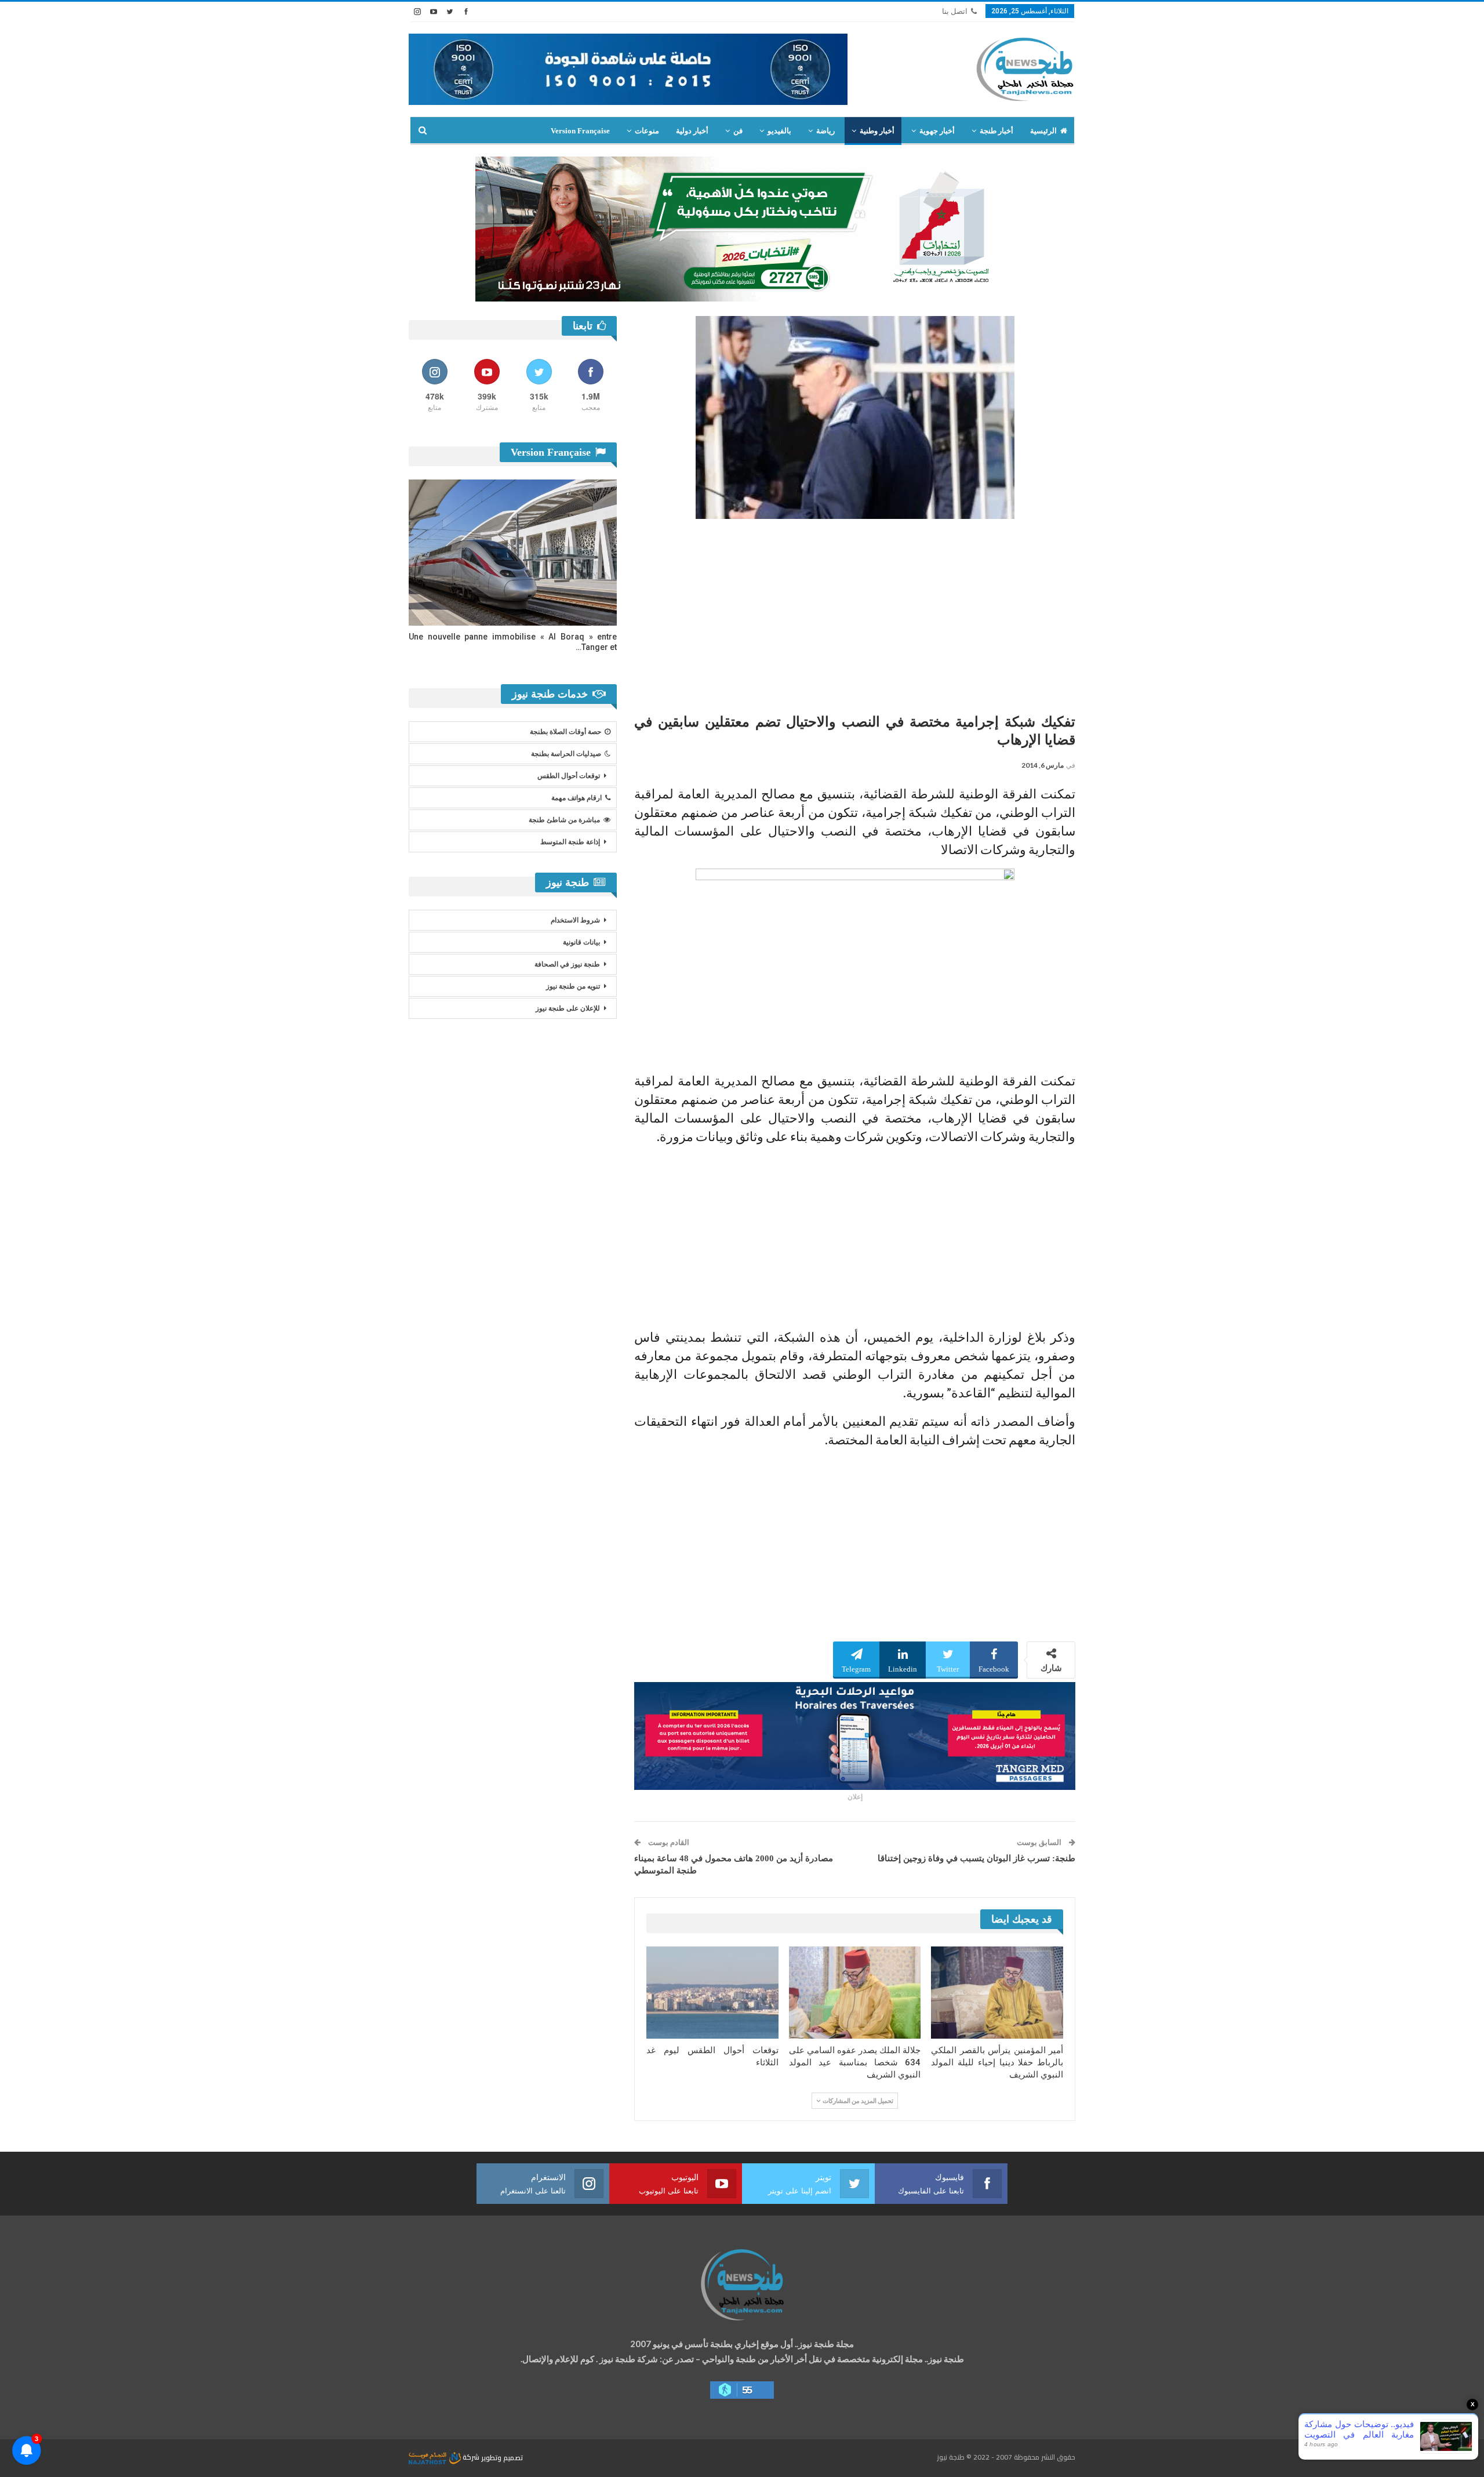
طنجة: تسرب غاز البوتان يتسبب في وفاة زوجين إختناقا (976, 1858)
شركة (471, 2457)
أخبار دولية (692, 131)
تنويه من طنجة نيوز (573, 986)
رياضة (825, 131)
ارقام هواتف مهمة (576, 798)
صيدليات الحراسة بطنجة (566, 754)
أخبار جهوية (937, 131)
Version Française (580, 131)
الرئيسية (1043, 131)
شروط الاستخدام (575, 920)
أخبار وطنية (877, 131)
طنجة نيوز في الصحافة (567, 964)
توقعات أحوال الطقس (569, 776)
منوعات (647, 131)
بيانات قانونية (581, 942)
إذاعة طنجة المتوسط (570, 842)
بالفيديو (779, 131)
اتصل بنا (955, 11)
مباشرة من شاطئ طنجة (564, 820)
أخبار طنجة (996, 131)
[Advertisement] (855, 612)
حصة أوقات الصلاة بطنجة (565, 732)
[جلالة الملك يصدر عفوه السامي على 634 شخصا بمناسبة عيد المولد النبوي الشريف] (855, 1993)
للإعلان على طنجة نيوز (568, 1008)
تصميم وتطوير (502, 2457)
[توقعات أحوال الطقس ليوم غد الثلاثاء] (712, 1993)
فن (738, 131)
